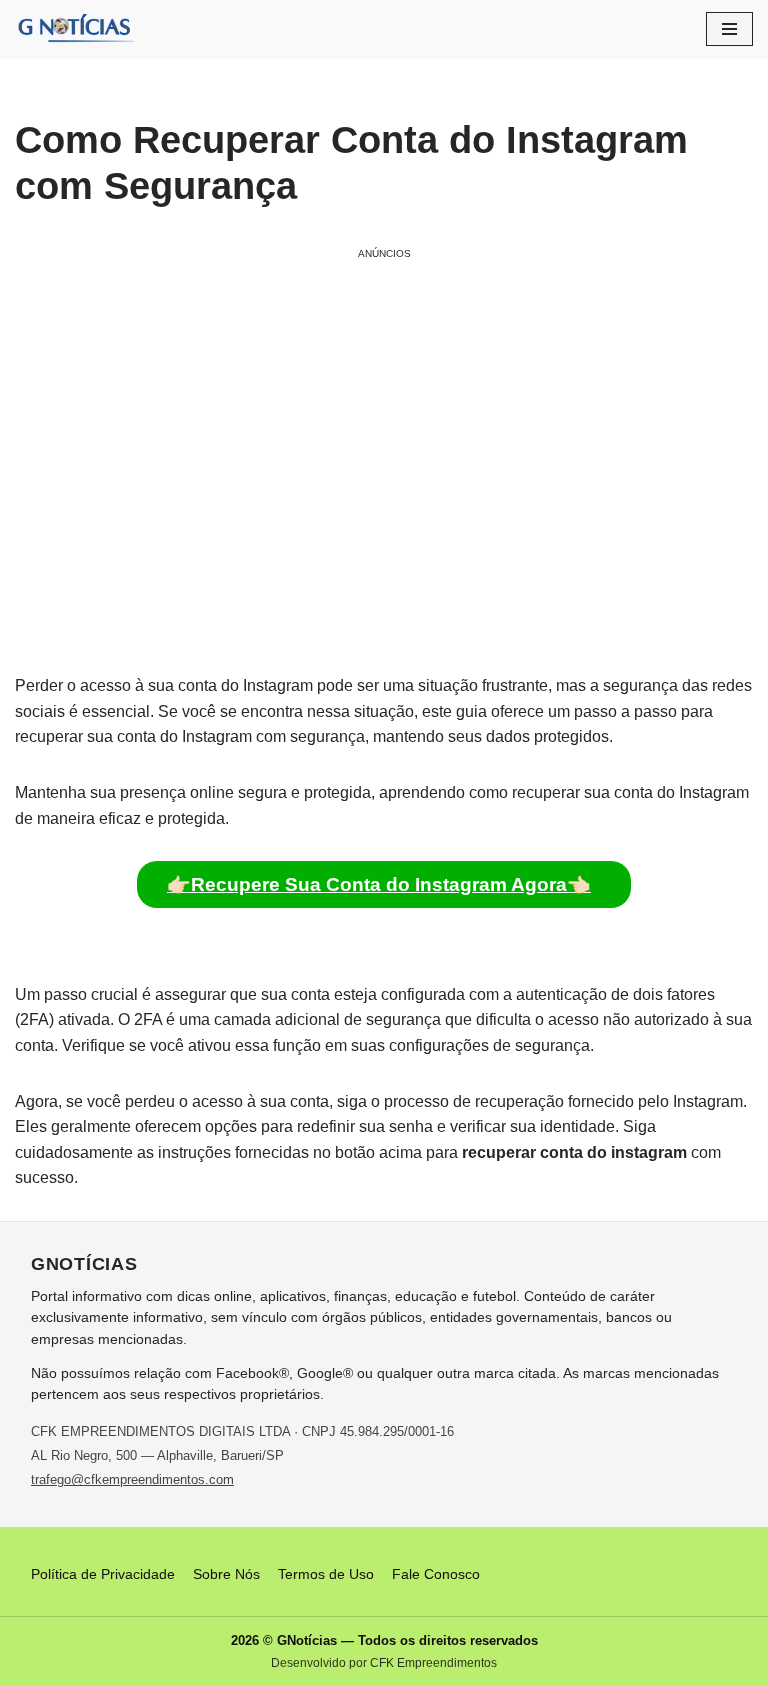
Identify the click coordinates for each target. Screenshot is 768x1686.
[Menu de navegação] (729, 29)
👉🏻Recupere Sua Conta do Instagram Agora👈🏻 (379, 884)
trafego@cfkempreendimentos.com (132, 1479)
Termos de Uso (326, 1574)
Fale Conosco (436, 1574)
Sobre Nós (226, 1574)
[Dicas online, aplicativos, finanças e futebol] (75, 29)
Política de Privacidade (103, 1574)
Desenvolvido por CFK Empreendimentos (384, 1663)
